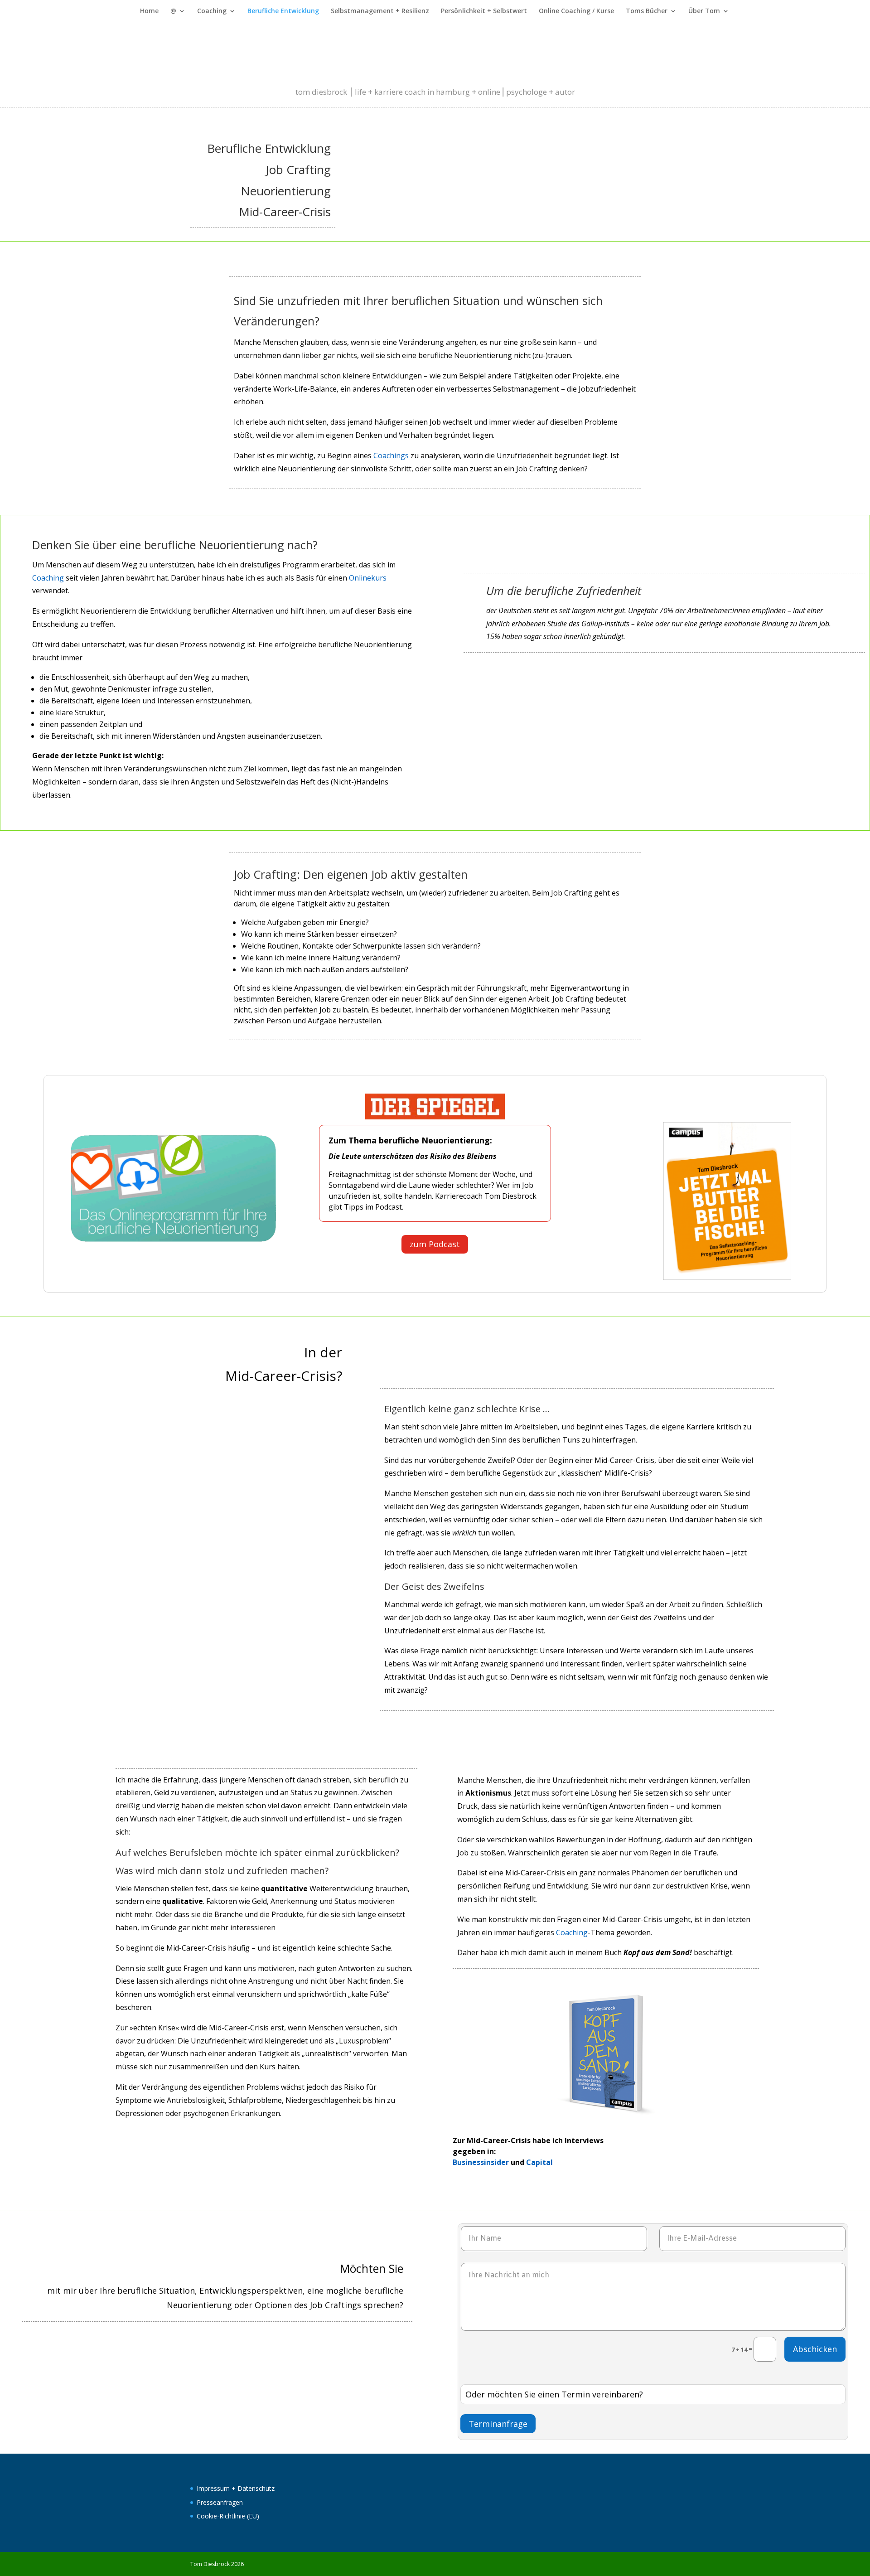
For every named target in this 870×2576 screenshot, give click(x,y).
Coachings (391, 455)
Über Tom (704, 11)
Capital (539, 2162)
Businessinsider (481, 2162)
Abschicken (815, 2349)
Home (149, 11)
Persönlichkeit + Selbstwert (484, 11)
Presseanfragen (220, 2502)
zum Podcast (435, 1244)
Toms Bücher (647, 11)
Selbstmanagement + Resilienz (380, 11)
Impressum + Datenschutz (236, 2488)
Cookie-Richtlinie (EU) (228, 2516)
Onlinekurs (368, 578)
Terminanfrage (498, 2424)
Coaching (212, 11)
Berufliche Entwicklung (283, 11)
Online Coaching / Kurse (576, 11)
